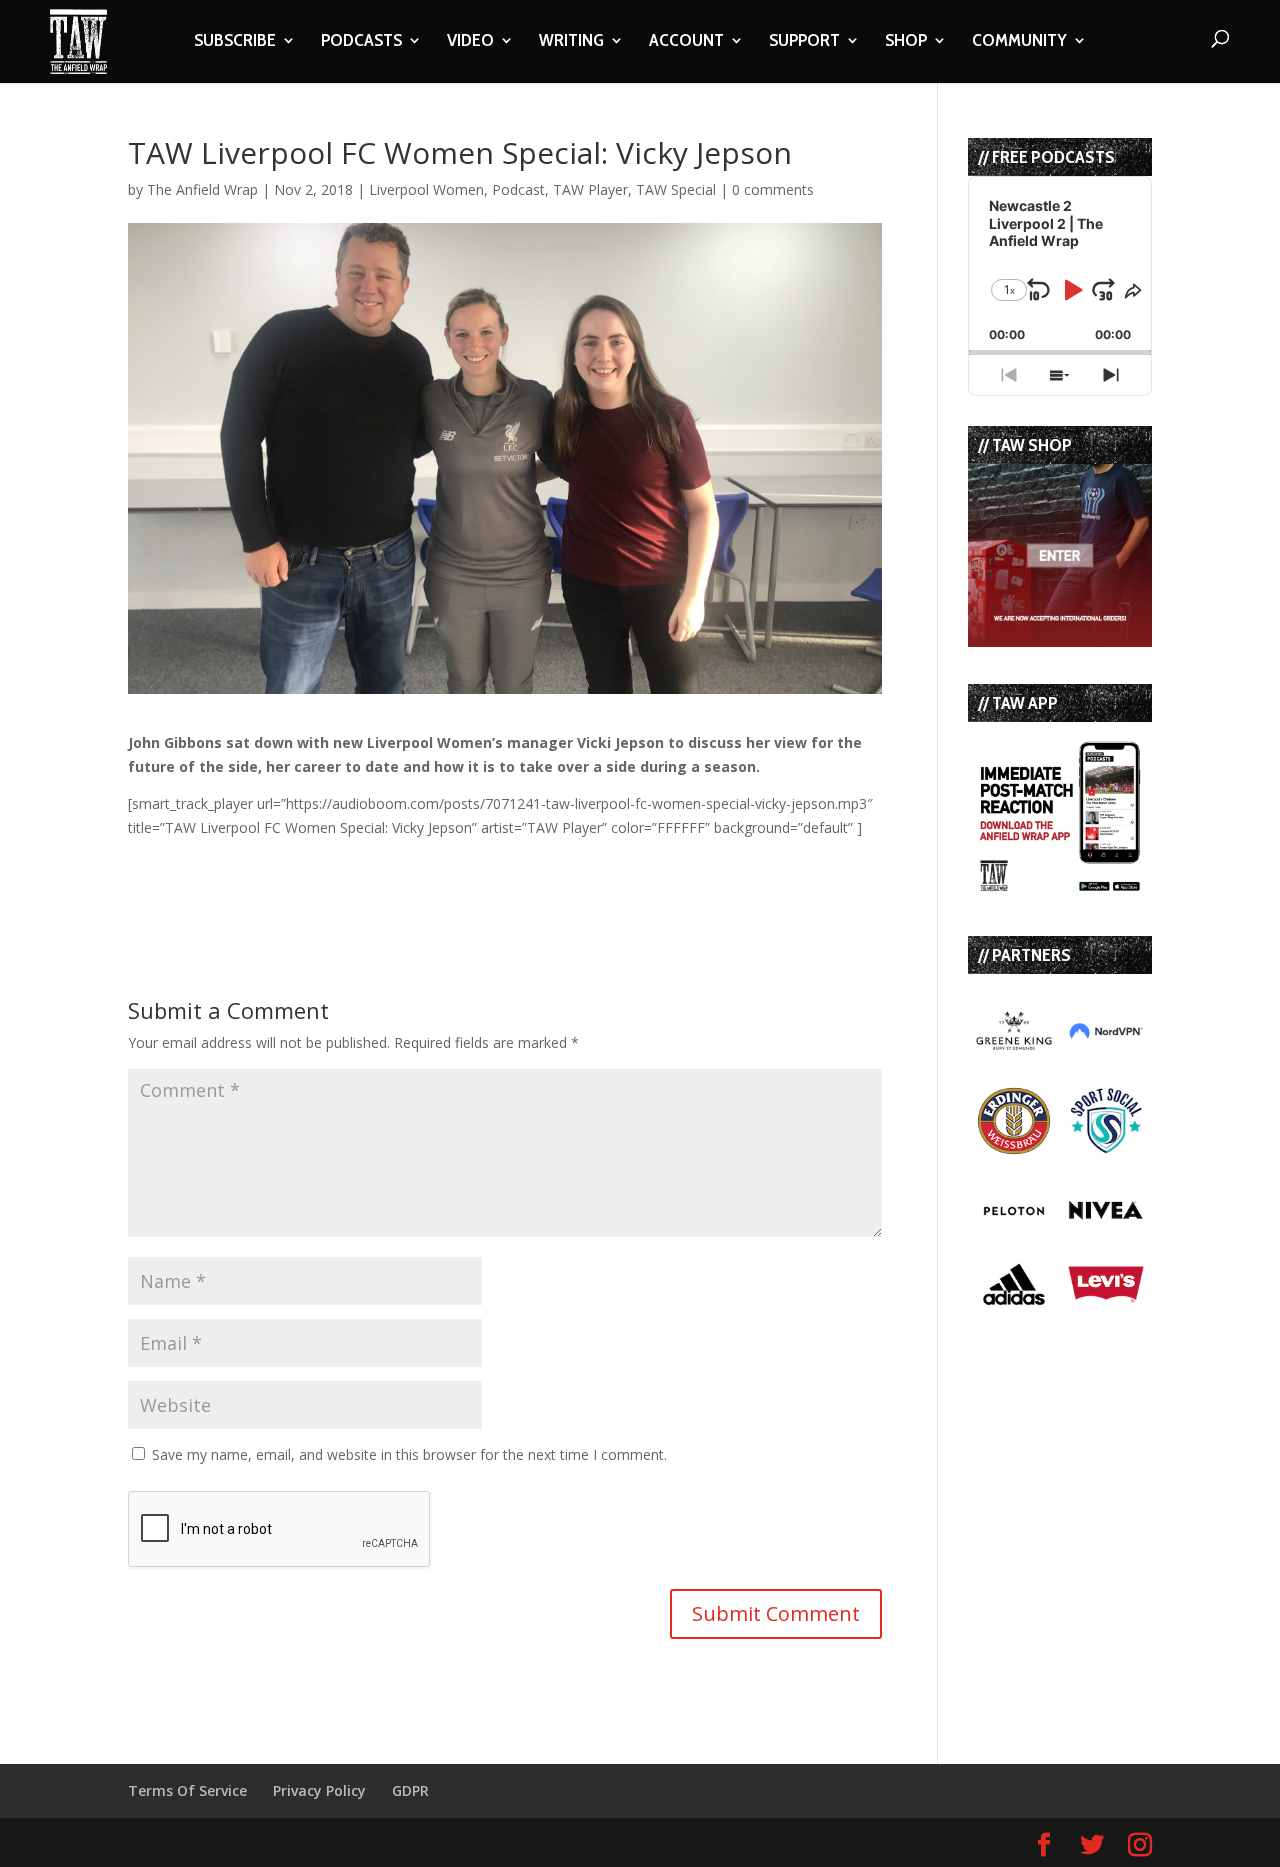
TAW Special (676, 189)
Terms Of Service (187, 1790)
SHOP (906, 42)
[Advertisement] (362, 870)
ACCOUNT (686, 42)
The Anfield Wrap (202, 189)
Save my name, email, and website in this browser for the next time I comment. (409, 1454)
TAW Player (590, 189)
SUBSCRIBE (235, 42)
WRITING (571, 42)
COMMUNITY (1019, 42)
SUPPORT (804, 42)
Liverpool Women (426, 189)
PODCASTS (361, 42)
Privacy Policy (319, 1790)
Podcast (518, 189)
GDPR (410, 1790)
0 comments (773, 189)
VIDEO (470, 42)
